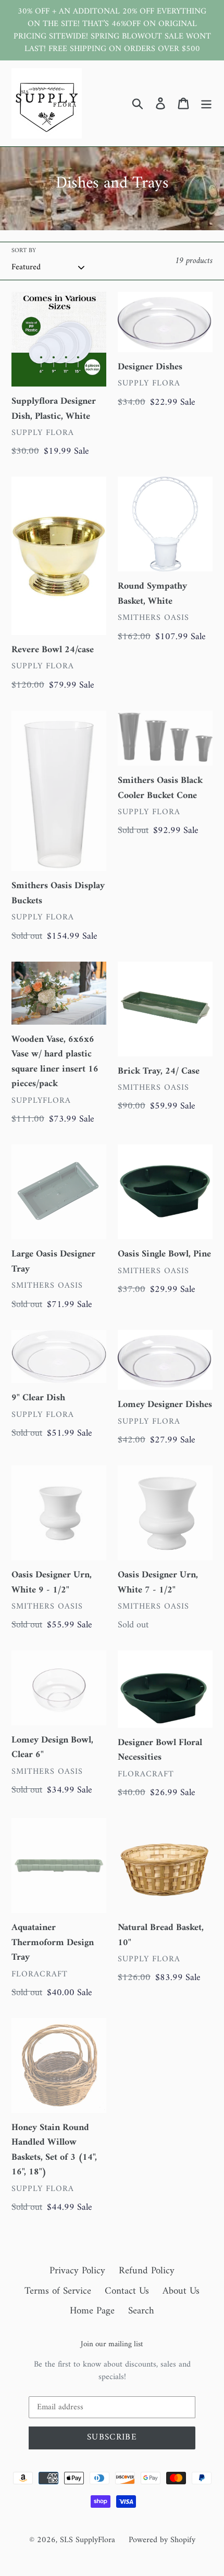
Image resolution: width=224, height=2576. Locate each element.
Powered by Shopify (162, 2540)
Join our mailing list (112, 2345)
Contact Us (127, 2291)
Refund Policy (147, 2271)
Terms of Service (58, 2291)
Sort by (24, 251)
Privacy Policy (77, 2271)
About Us (181, 2291)
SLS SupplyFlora (88, 2540)
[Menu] (206, 103)
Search (141, 2311)
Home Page (92, 2311)
